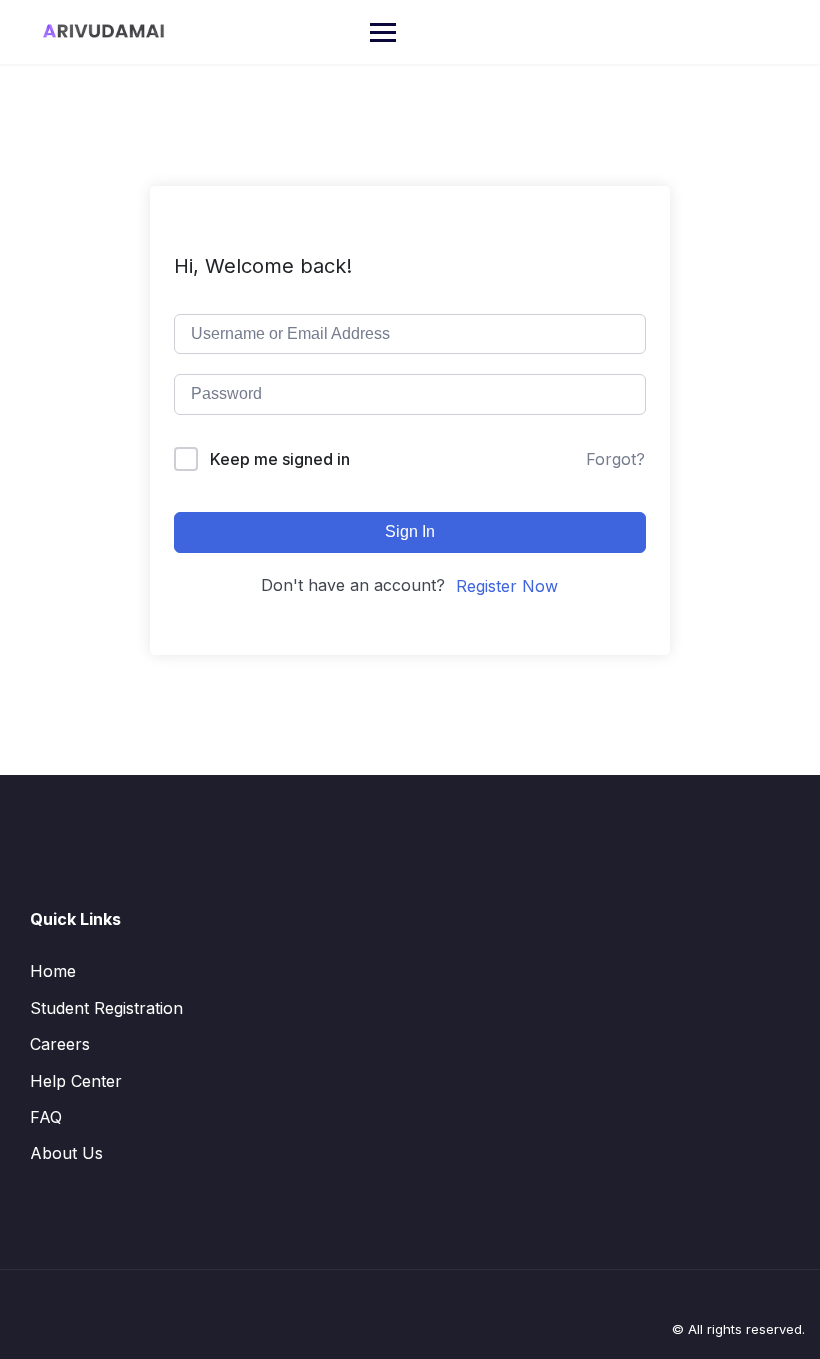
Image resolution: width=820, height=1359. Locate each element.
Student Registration (106, 1008)
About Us (66, 1153)
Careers (60, 1044)
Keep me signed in (280, 459)
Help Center (76, 1081)
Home (53, 971)
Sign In (410, 531)
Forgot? (615, 459)
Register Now (507, 586)
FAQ (46, 1117)
